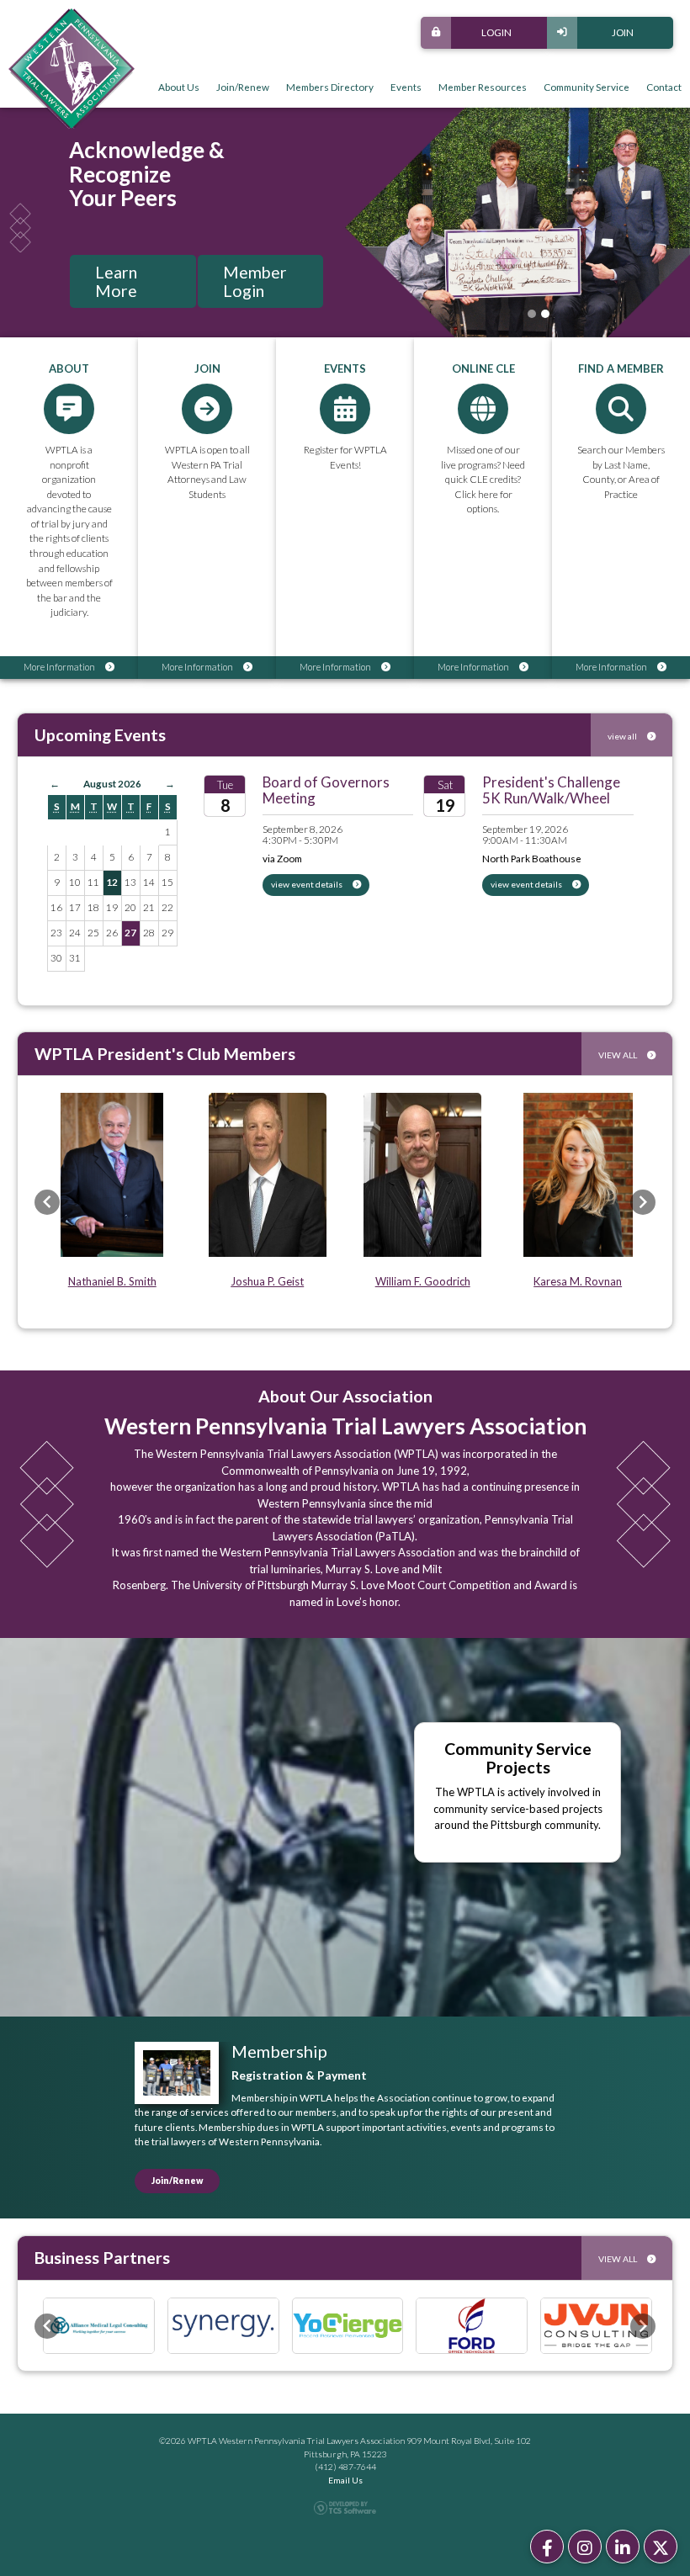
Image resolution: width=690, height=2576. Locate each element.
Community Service (586, 87)
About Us (179, 87)
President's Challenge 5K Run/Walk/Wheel (551, 790)
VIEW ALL (618, 1055)
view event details (308, 884)
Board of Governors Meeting (326, 790)
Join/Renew (243, 87)
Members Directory (330, 87)
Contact (664, 87)
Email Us (345, 2480)
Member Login (255, 281)
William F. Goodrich (423, 1281)
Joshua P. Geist (267, 1281)
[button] (47, 1202)
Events (406, 87)
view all (623, 736)
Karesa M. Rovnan (578, 1281)
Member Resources (483, 87)
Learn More (116, 281)
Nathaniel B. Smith (112, 1281)
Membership (279, 2051)
